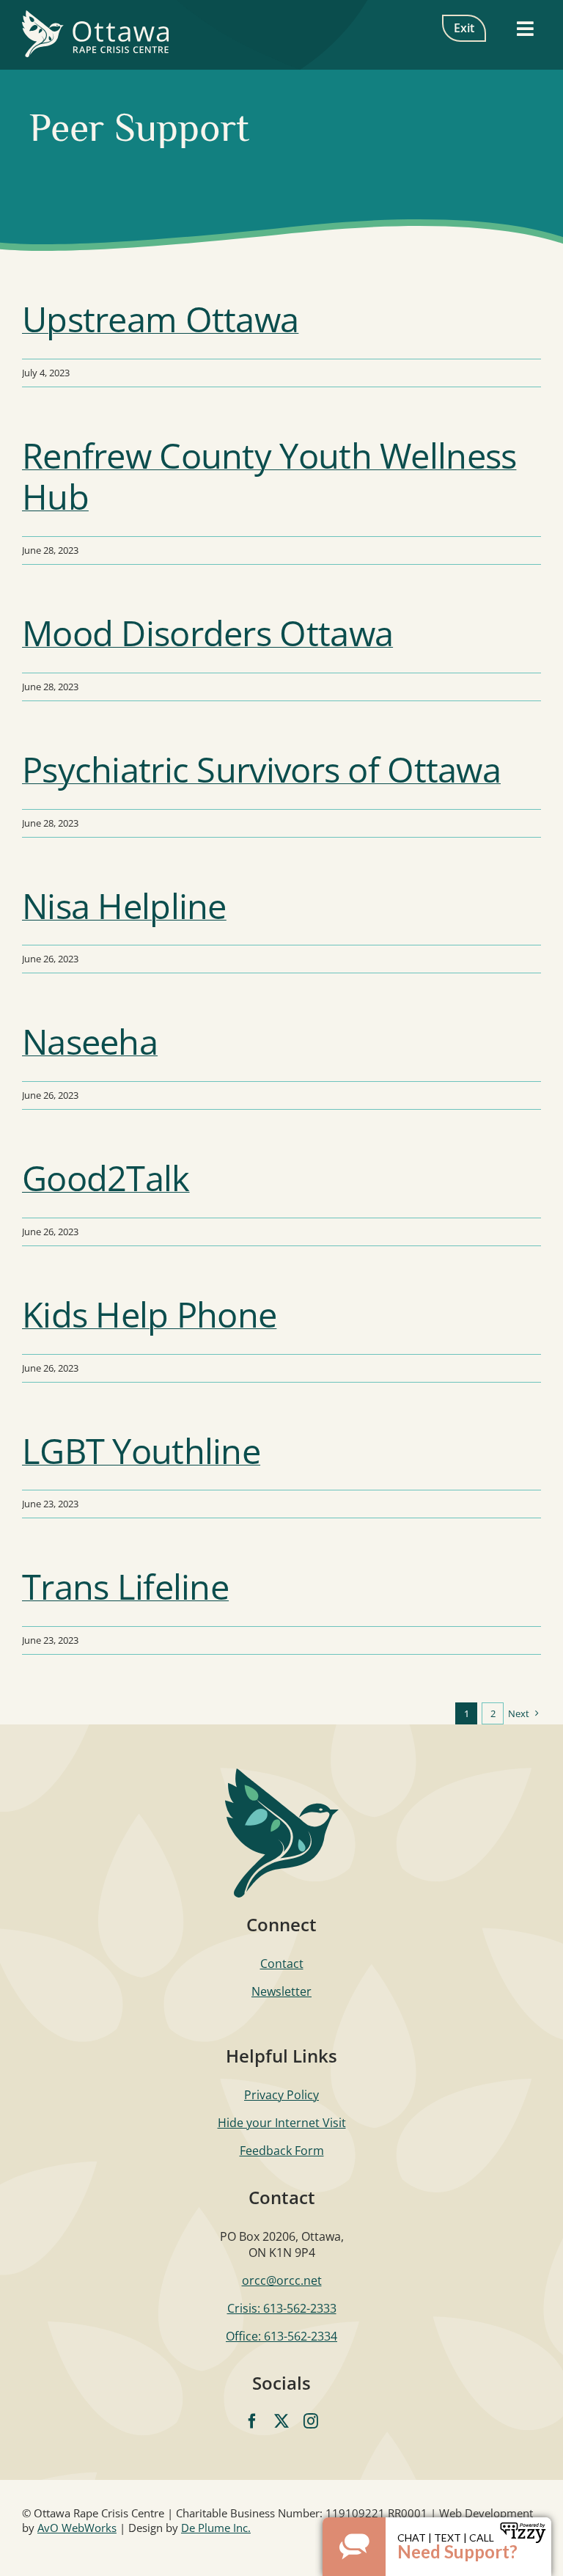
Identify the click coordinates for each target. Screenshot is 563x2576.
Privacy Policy (281, 2095)
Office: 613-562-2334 (281, 2336)
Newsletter (281, 1991)
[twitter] (281, 2421)
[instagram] (311, 2421)
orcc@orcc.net (282, 2280)
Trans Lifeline (125, 1586)
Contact (282, 1964)
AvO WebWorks (77, 2528)
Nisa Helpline (124, 905)
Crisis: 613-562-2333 (282, 2308)
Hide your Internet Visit (282, 2123)
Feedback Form (282, 2151)
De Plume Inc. (216, 2528)
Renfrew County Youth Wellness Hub (269, 476)
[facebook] (252, 2421)
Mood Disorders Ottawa (207, 633)
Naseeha (90, 1041)
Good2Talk (106, 1178)
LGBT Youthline (141, 1450)
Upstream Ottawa (160, 319)
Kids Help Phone (149, 1314)
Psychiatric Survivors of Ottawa (261, 769)
